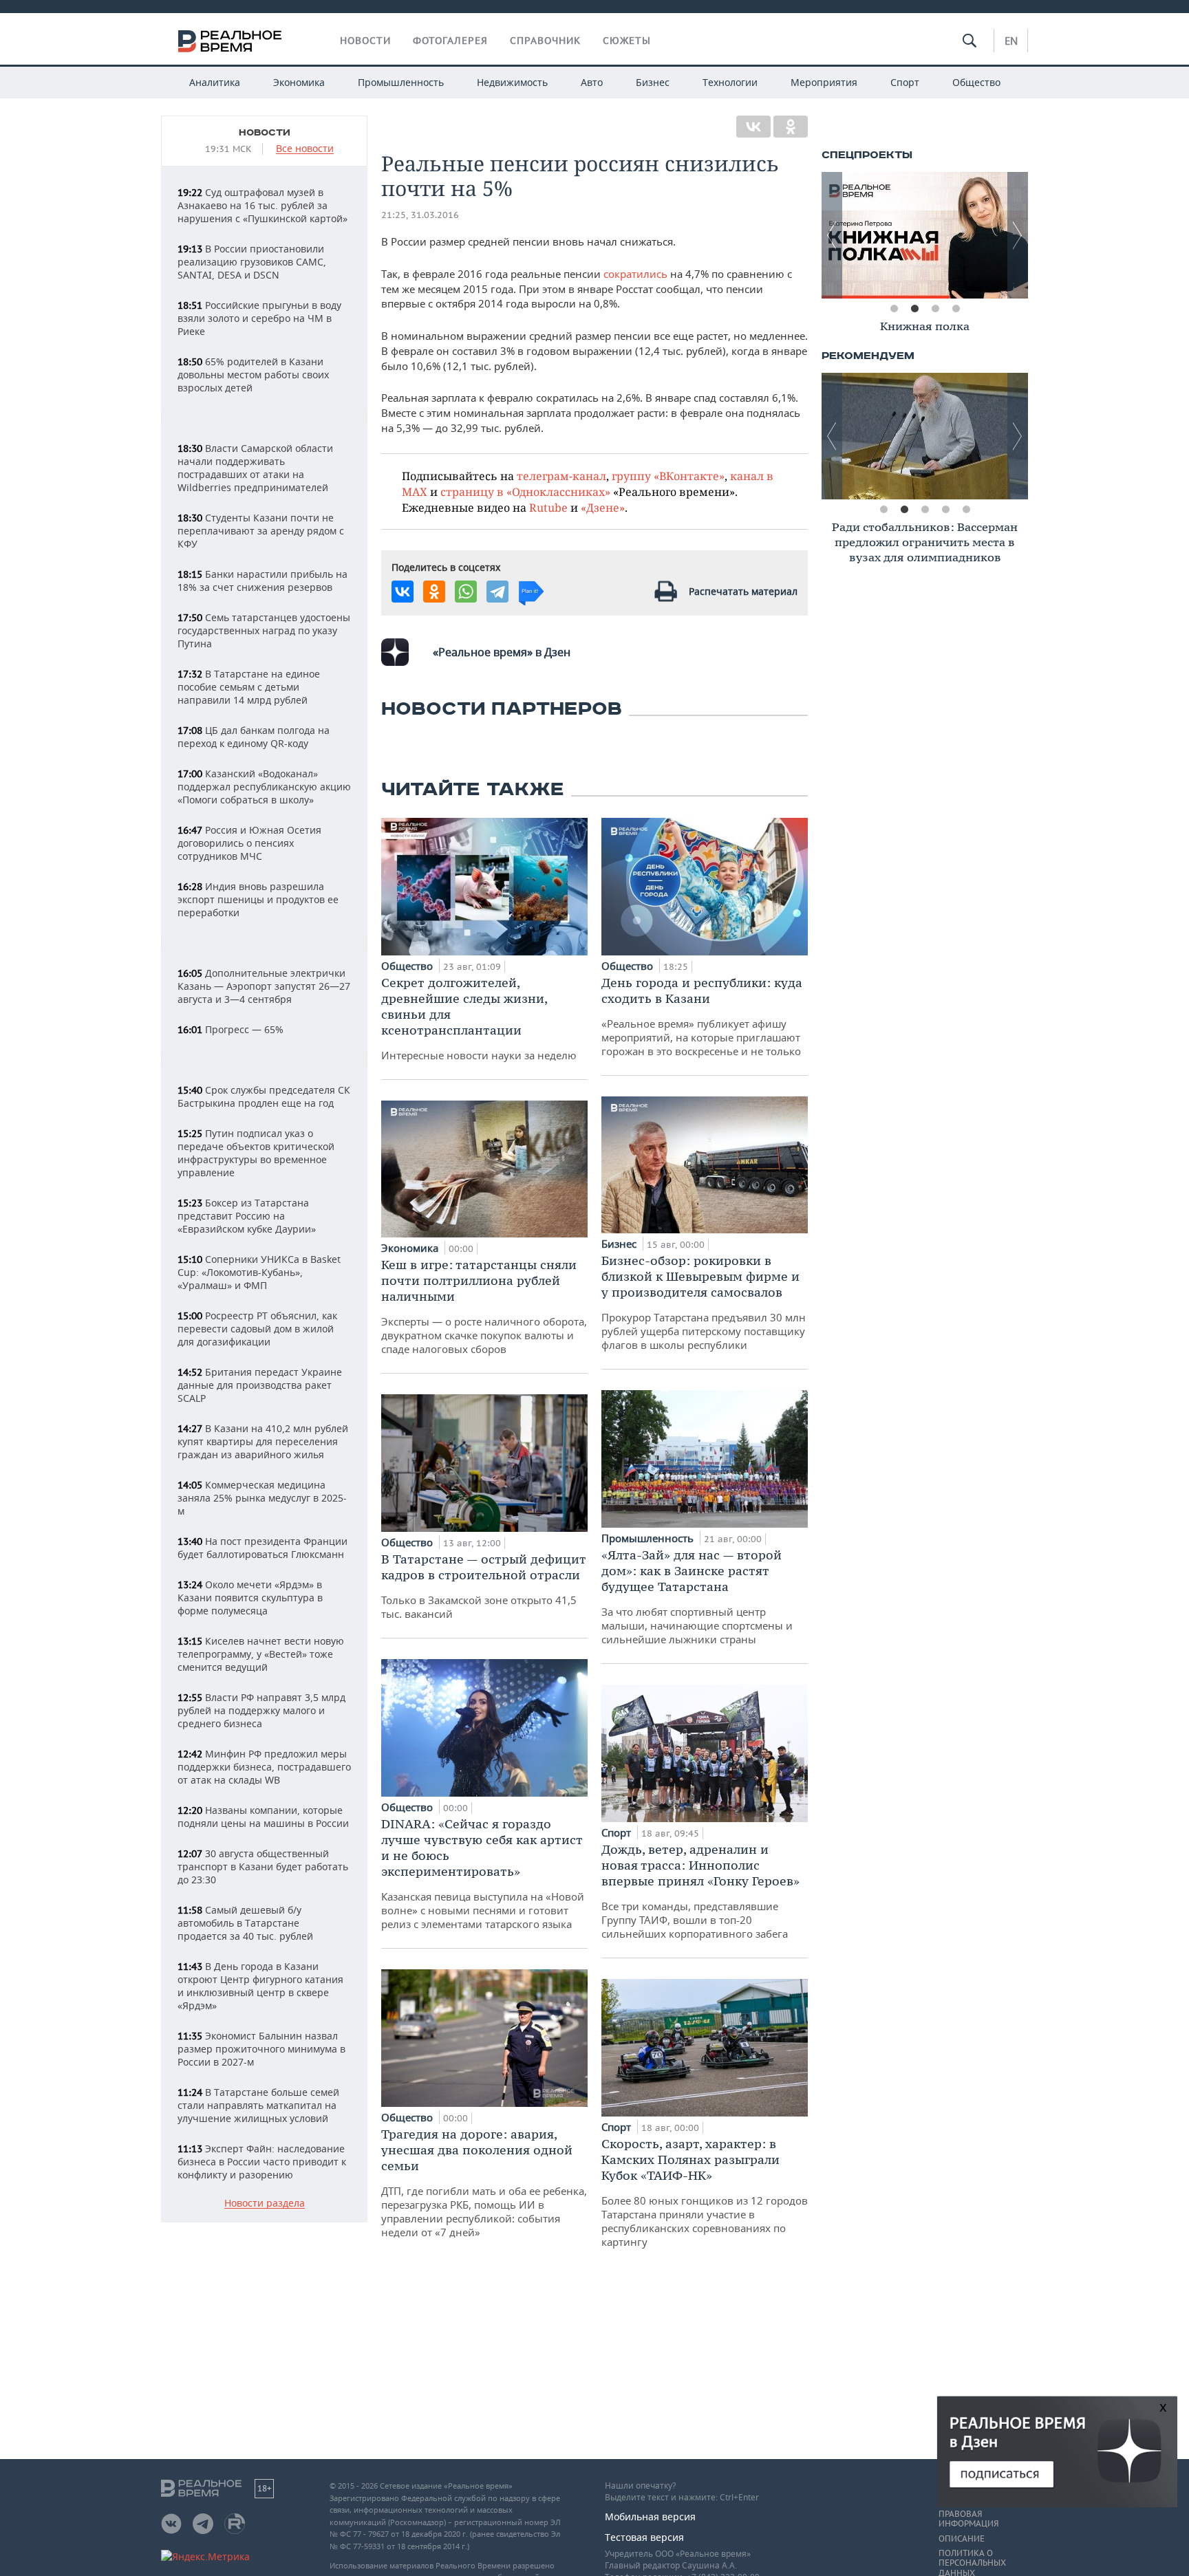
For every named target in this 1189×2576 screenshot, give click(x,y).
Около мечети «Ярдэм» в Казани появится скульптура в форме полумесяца (250, 1598)
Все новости (305, 149)
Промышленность (401, 82)
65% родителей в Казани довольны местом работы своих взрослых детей (253, 375)
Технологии (730, 82)
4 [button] (956, 309)
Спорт (905, 82)
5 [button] (966, 510)
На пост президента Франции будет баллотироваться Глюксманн (263, 1548)
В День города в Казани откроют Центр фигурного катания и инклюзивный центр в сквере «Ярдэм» (260, 1986)
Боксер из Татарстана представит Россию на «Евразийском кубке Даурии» (247, 1216)
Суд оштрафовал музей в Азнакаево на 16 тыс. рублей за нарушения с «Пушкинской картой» (263, 205)
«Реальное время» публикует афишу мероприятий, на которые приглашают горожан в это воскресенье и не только (702, 1016)
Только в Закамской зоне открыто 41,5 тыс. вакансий (484, 1586)
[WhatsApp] (466, 592)
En (1011, 41)
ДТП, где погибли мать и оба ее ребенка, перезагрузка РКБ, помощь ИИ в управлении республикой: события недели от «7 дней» (484, 2183)
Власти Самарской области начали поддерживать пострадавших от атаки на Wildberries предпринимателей (255, 468)
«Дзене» (603, 507)
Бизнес (653, 82)
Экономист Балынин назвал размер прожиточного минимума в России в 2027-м (261, 2049)
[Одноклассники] (791, 127)
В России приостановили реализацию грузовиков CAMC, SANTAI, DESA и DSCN (252, 262)
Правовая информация (968, 2519)
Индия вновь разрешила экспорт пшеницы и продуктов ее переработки (258, 899)
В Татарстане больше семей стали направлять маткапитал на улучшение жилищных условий (258, 2105)
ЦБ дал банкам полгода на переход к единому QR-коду (254, 737)
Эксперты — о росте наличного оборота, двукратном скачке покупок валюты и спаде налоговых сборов (484, 1306)
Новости (365, 41)
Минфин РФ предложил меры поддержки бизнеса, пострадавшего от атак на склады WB (264, 1767)
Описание (962, 2539)
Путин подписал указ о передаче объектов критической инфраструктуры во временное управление (256, 1153)
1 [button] (894, 309)
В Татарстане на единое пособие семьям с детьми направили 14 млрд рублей (249, 687)
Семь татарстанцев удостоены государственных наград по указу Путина (264, 630)
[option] (925, 235)
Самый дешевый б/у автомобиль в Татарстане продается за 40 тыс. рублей (245, 1923)
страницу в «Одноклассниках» (525, 491)
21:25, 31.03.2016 (420, 215)
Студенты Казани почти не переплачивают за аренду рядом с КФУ (261, 531)
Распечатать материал (743, 591)
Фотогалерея (450, 41)
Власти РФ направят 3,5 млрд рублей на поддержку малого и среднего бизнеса (261, 1710)
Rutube (548, 507)
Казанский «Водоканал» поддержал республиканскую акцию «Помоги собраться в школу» (264, 787)
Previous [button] (832, 235)
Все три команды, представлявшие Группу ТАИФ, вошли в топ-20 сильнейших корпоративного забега (700, 1891)
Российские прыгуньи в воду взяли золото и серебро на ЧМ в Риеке (259, 318)
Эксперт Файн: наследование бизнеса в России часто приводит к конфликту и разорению (262, 2162)
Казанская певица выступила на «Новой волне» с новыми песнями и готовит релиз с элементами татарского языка (483, 1873)
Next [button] (1018, 235)
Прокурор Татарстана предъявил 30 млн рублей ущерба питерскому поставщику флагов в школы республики (704, 1302)
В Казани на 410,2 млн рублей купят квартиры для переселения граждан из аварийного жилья (263, 1441)
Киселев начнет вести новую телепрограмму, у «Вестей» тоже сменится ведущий (261, 1654)
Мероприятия (824, 82)
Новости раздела (265, 2204)
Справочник (545, 41)
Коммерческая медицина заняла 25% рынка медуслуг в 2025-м (262, 1498)
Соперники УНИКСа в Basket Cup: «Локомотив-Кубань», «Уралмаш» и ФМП (259, 1272)
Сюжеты (627, 41)
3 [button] (935, 309)
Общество (976, 82)
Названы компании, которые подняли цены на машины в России (263, 1817)
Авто (592, 82)
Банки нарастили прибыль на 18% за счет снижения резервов (263, 581)
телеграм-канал (561, 476)
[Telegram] (497, 592)
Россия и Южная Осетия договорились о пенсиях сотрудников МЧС (249, 843)
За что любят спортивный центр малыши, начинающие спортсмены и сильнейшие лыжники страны (697, 1597)
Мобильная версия (650, 2517)
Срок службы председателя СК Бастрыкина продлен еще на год (264, 1096)
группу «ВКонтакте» (668, 476)
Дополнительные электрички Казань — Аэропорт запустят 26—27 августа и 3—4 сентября (264, 986)
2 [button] (914, 309)
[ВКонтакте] (753, 127)
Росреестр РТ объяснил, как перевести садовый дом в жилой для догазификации (257, 1329)
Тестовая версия (644, 2537)
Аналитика (215, 82)
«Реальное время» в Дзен (502, 652)
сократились (635, 274)
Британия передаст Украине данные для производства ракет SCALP (260, 1385)
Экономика (299, 82)
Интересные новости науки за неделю (479, 1018)
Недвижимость (512, 82)
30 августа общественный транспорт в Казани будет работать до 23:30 (263, 1866)
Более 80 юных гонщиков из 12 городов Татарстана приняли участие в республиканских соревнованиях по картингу (705, 2192)
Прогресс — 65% (231, 1029)
